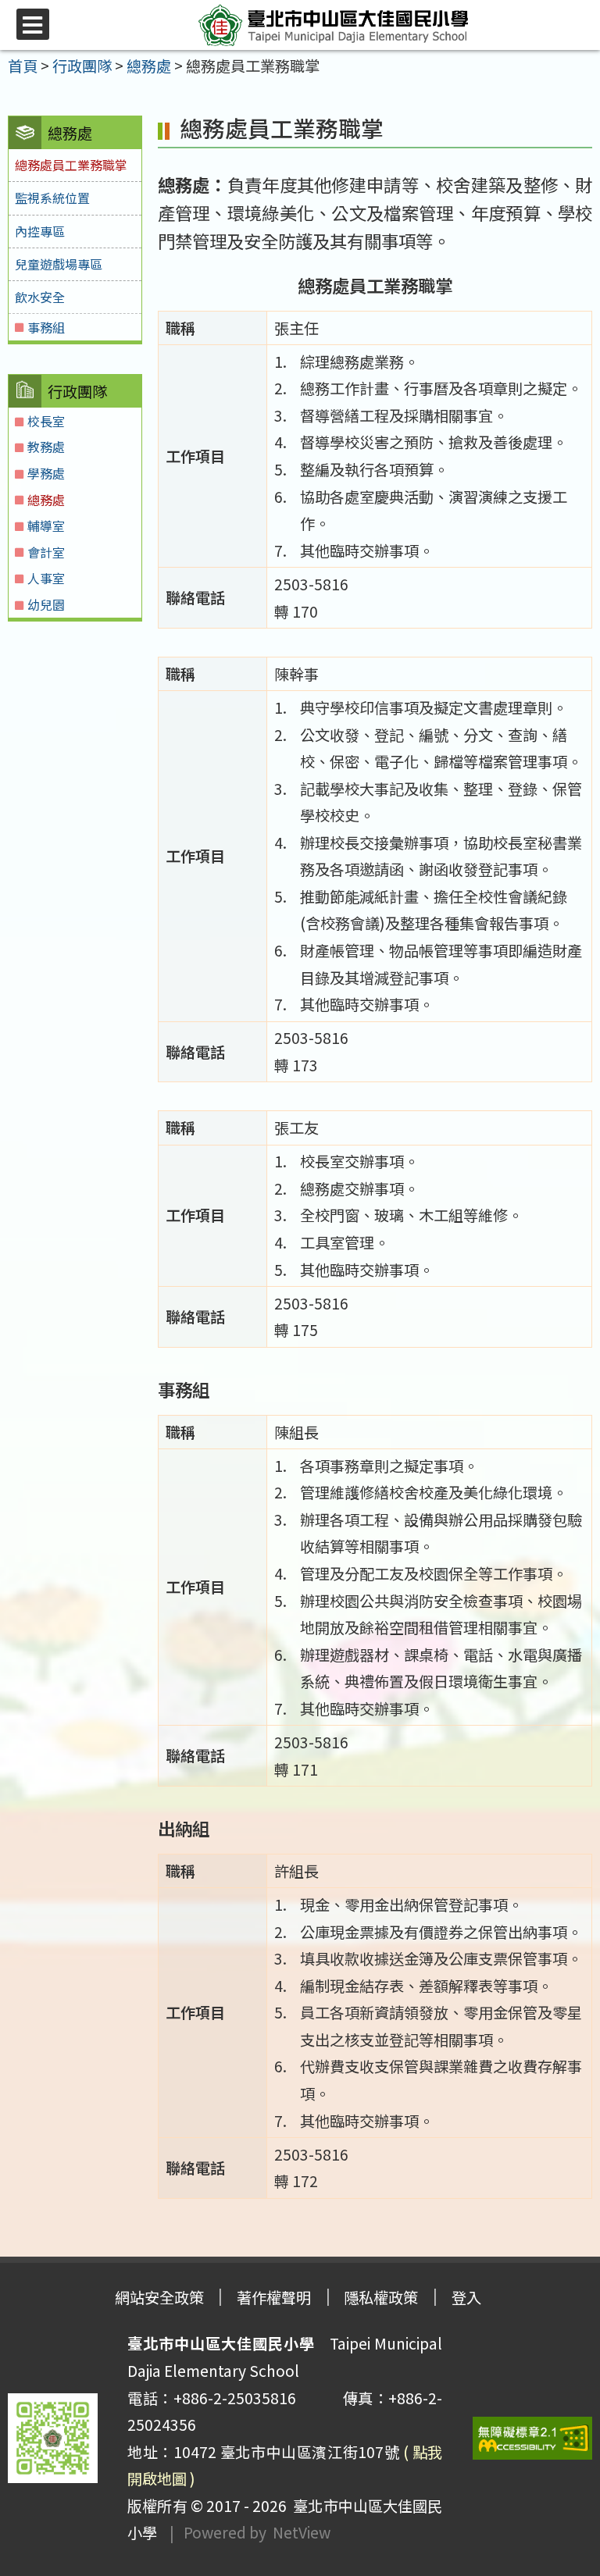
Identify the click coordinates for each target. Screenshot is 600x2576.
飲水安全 (40, 297)
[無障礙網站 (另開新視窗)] (533, 2438)
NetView (302, 2532)
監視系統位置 (52, 198)
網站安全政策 (159, 2297)
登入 (466, 2297)
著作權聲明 (274, 2297)
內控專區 (40, 231)
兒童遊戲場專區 (59, 264)
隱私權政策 (381, 2297)
